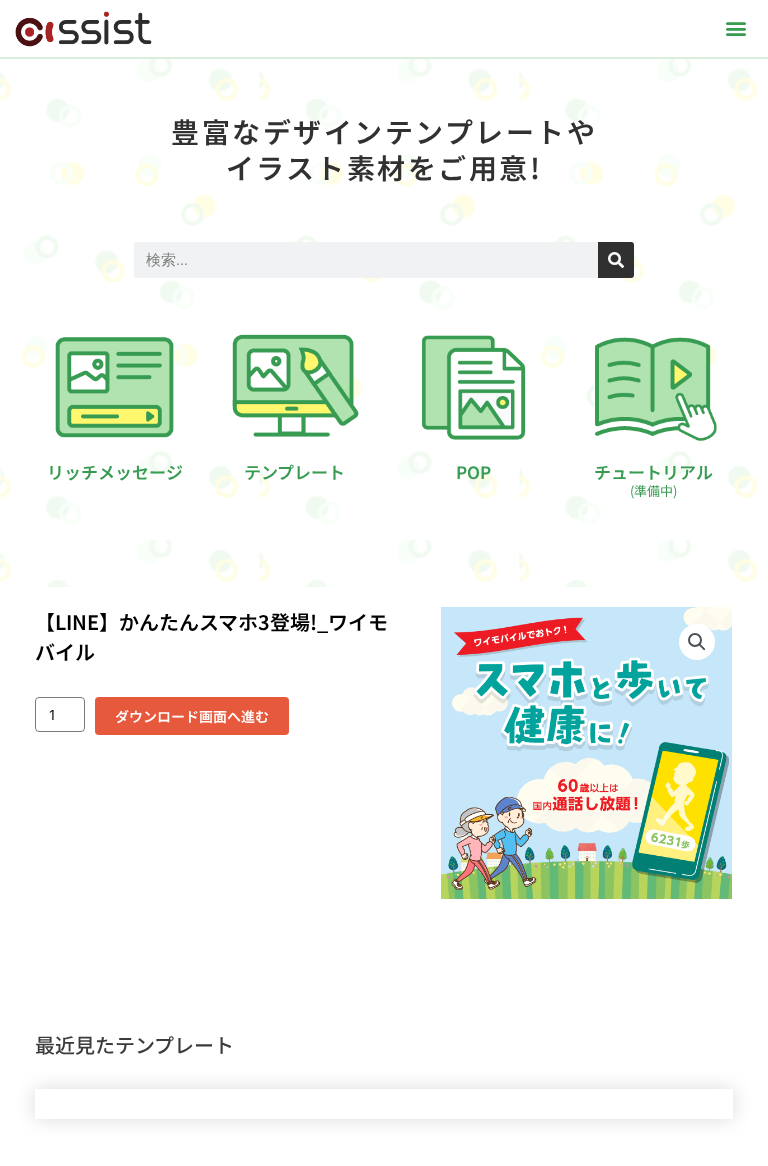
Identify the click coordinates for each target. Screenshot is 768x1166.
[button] (736, 28)
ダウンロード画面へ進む (192, 716)
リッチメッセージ (115, 471)
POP (473, 471)
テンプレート (294, 471)
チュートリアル (653, 479)
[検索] (616, 260)
